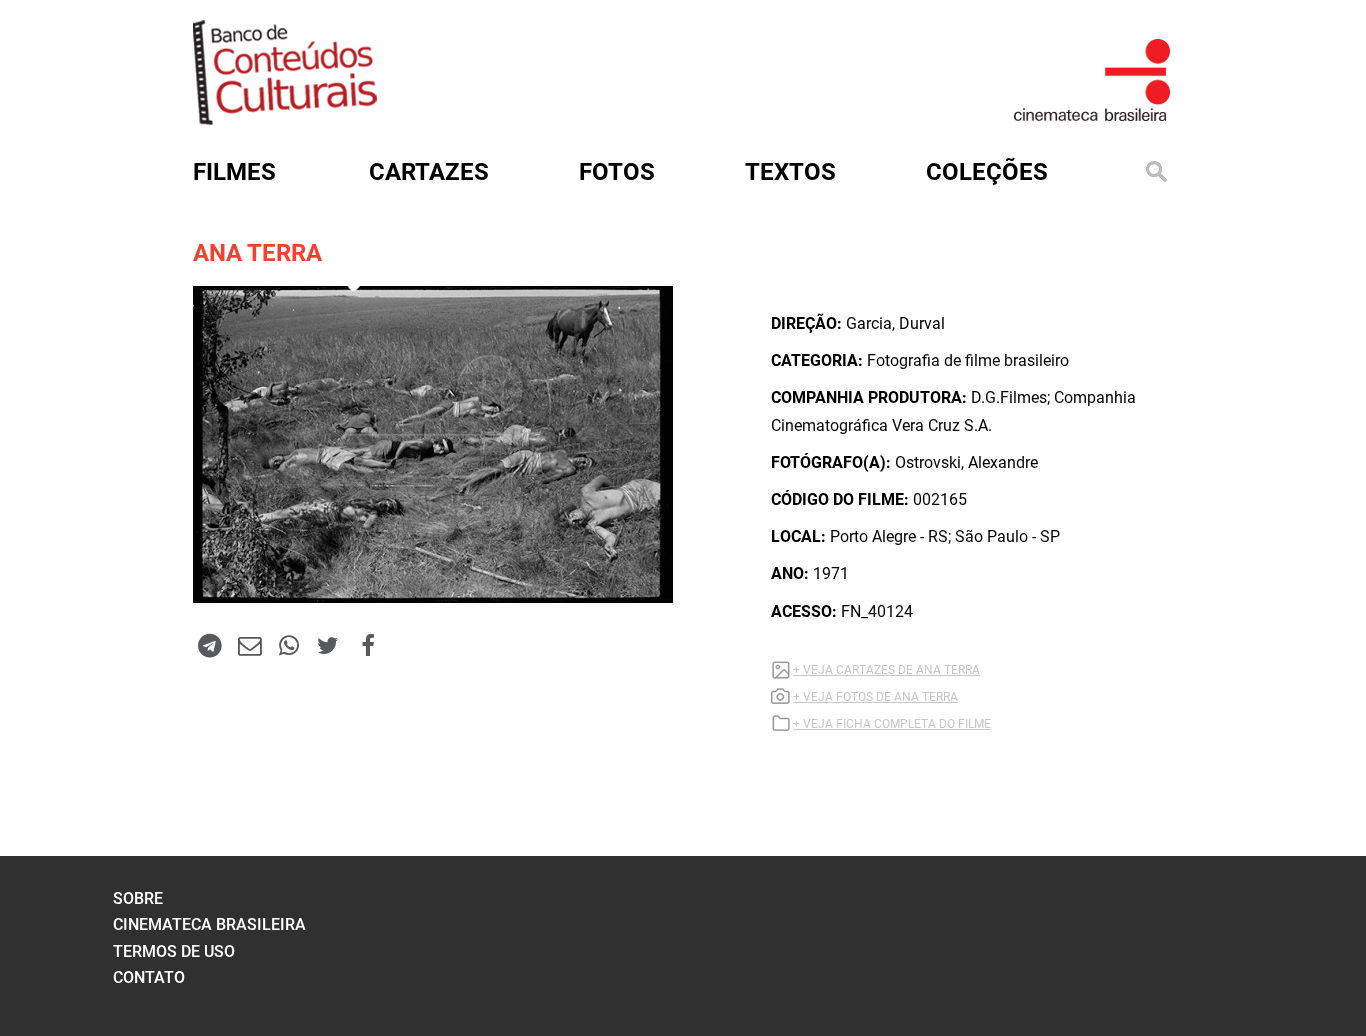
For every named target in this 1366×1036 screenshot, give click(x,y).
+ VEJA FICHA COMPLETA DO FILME (892, 724)
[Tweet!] (328, 645)
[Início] (285, 118)
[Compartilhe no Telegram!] (210, 645)
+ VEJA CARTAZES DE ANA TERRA (886, 670)
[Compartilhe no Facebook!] (368, 645)
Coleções (987, 172)
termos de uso (174, 951)
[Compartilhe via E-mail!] (249, 645)
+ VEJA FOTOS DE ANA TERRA (875, 697)
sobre (138, 898)
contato (149, 977)
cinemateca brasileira (209, 924)
